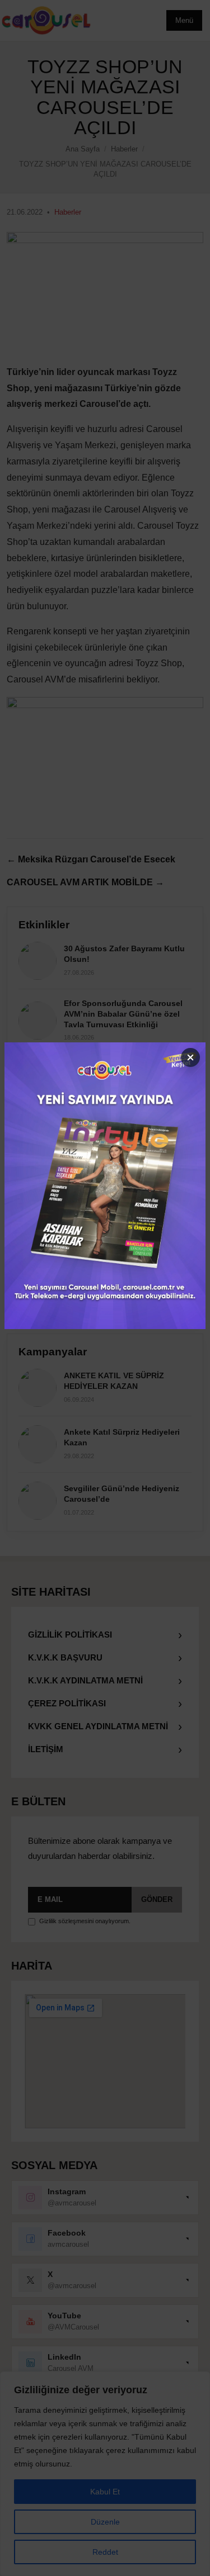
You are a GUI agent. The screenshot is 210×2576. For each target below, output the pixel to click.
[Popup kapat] (190, 1057)
